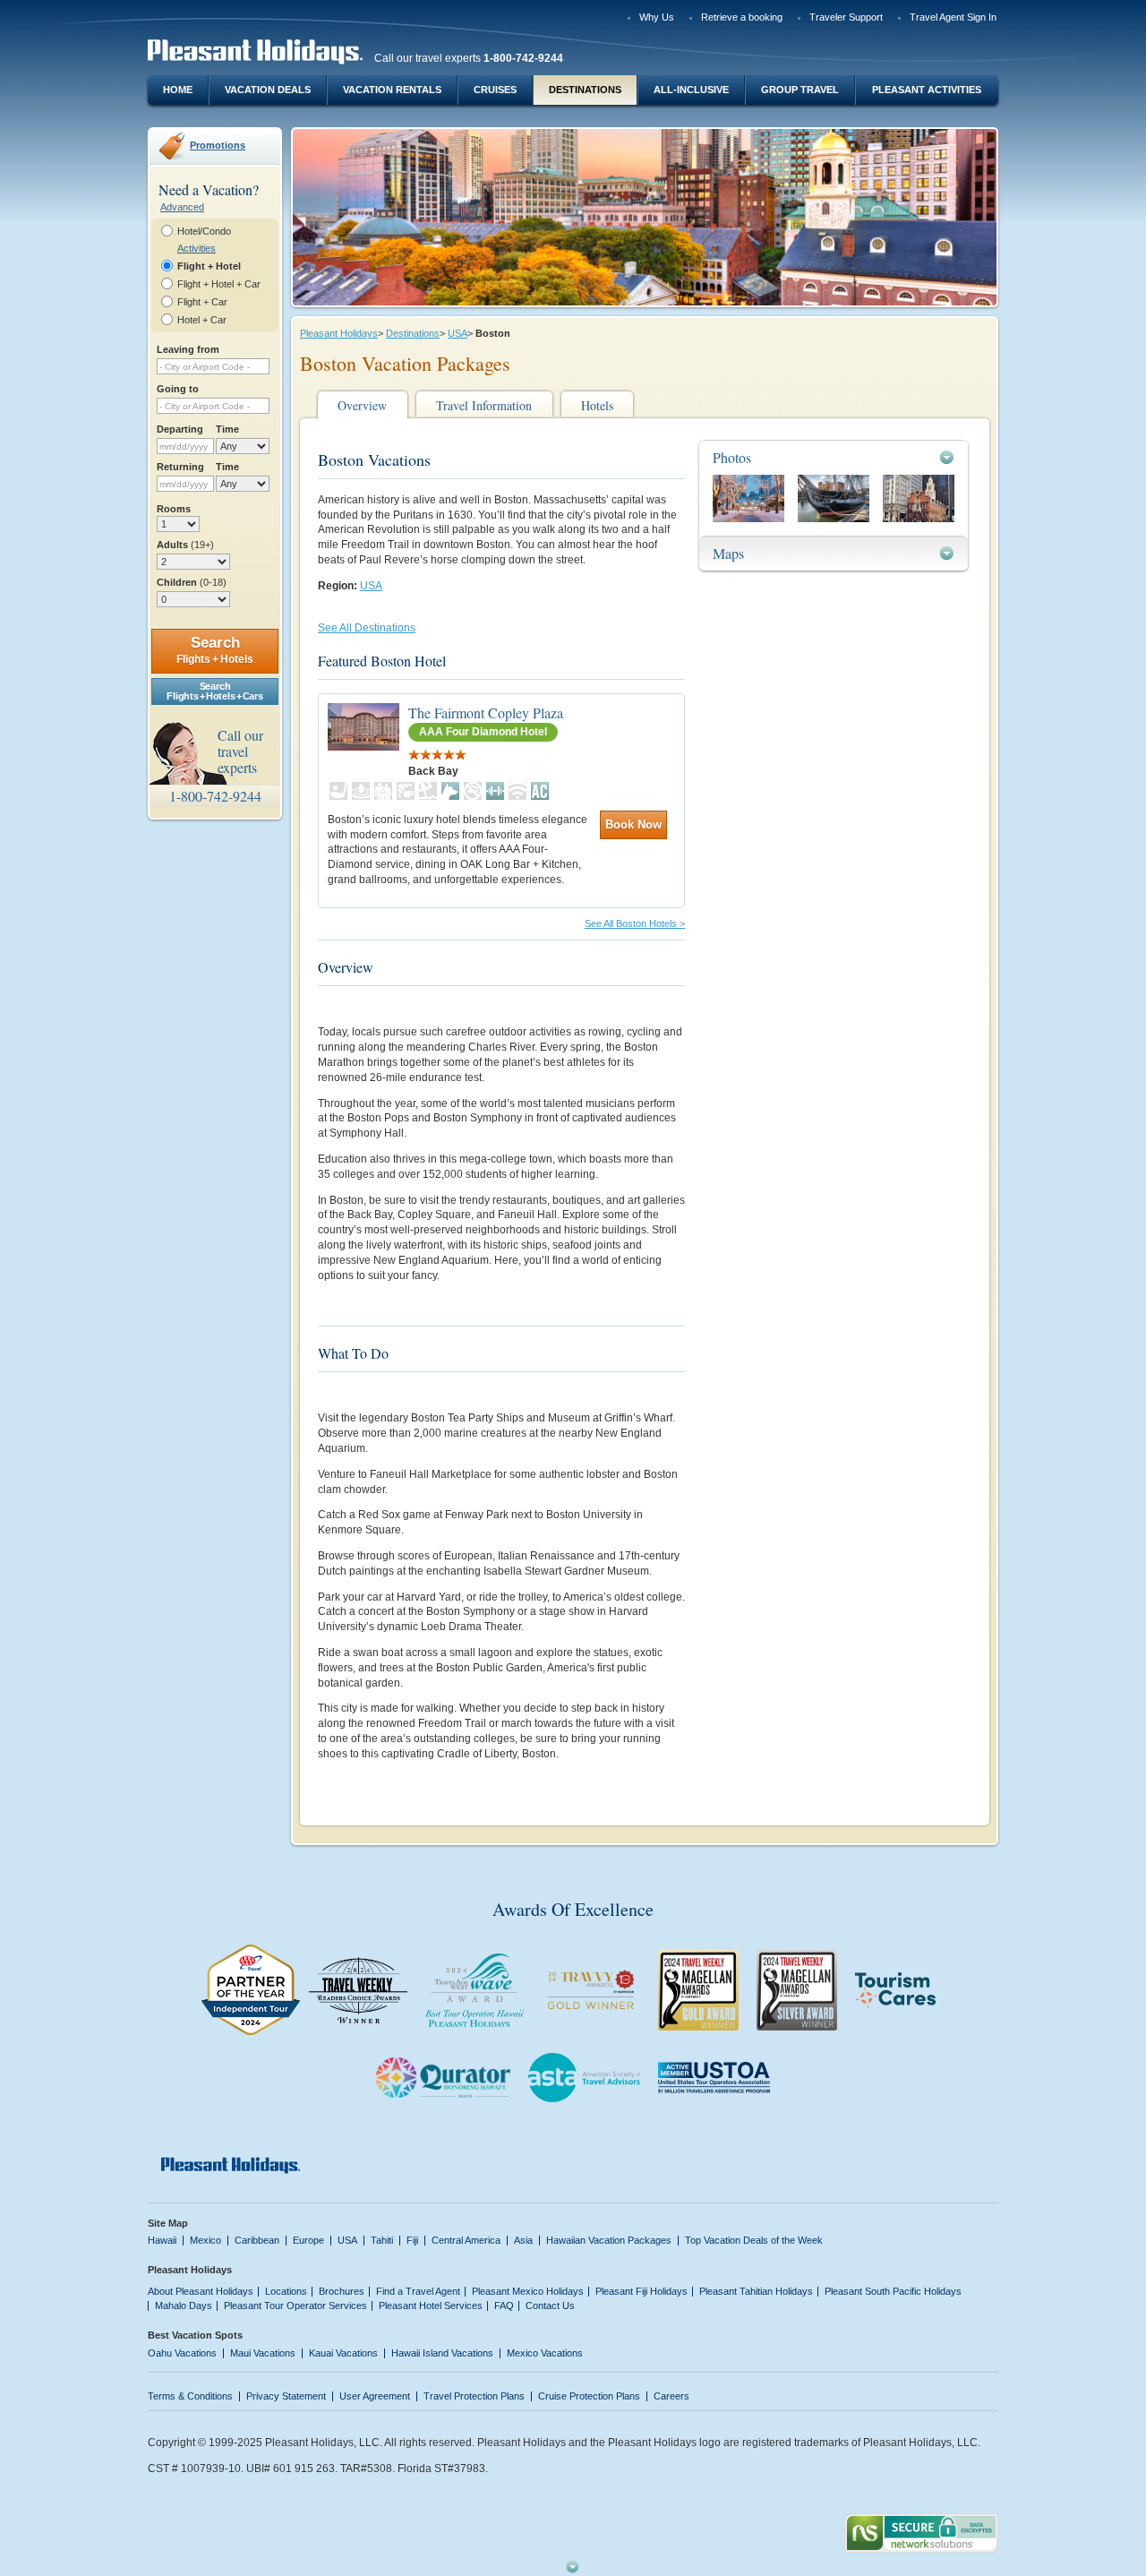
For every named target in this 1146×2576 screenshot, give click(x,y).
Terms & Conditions (190, 2396)
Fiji (412, 2240)
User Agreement (375, 2396)
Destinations (585, 90)
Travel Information (484, 405)
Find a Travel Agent (418, 2291)
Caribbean (257, 2240)
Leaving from (188, 349)
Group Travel (800, 90)
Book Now (633, 824)
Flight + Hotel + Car (219, 284)
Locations (286, 2291)
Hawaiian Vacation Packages (609, 2240)
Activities (197, 248)
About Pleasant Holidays (201, 2291)
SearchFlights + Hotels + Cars (214, 691)
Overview (362, 405)
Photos (732, 457)
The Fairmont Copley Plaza (486, 713)
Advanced (182, 207)
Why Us (657, 17)
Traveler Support (846, 17)
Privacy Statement (286, 2396)
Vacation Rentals (392, 90)
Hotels (597, 405)
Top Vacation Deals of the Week (754, 2240)
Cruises (495, 90)
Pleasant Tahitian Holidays (756, 2291)
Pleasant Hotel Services (431, 2306)
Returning (180, 467)
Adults (185, 545)
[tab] (834, 457)
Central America (466, 2240)
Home (178, 90)
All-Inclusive (691, 90)
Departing (180, 429)
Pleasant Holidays (339, 333)
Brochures (342, 2291)
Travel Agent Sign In (953, 17)
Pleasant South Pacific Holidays (893, 2291)
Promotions (218, 145)
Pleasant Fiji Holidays (641, 2291)
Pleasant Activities (927, 90)
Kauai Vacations (343, 2353)
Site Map (168, 2223)
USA (458, 333)
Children (192, 582)
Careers (671, 2396)
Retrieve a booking (742, 17)
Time (227, 429)
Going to (178, 389)
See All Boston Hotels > (635, 923)
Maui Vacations (263, 2353)
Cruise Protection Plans (589, 2396)
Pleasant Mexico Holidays (528, 2291)
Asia (523, 2240)
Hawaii (162, 2240)
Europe (308, 2240)
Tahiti (382, 2240)
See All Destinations (367, 628)
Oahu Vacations (182, 2353)
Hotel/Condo (204, 231)
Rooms (174, 509)
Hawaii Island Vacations (442, 2353)
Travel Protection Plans (474, 2396)
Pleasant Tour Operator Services (295, 2306)
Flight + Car (202, 302)
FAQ (504, 2306)
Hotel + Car (202, 320)
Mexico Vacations (545, 2353)
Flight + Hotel (209, 266)
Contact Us (550, 2306)
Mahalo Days (184, 2306)
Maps (728, 553)
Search (215, 650)
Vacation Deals (268, 90)
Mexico (205, 2240)
